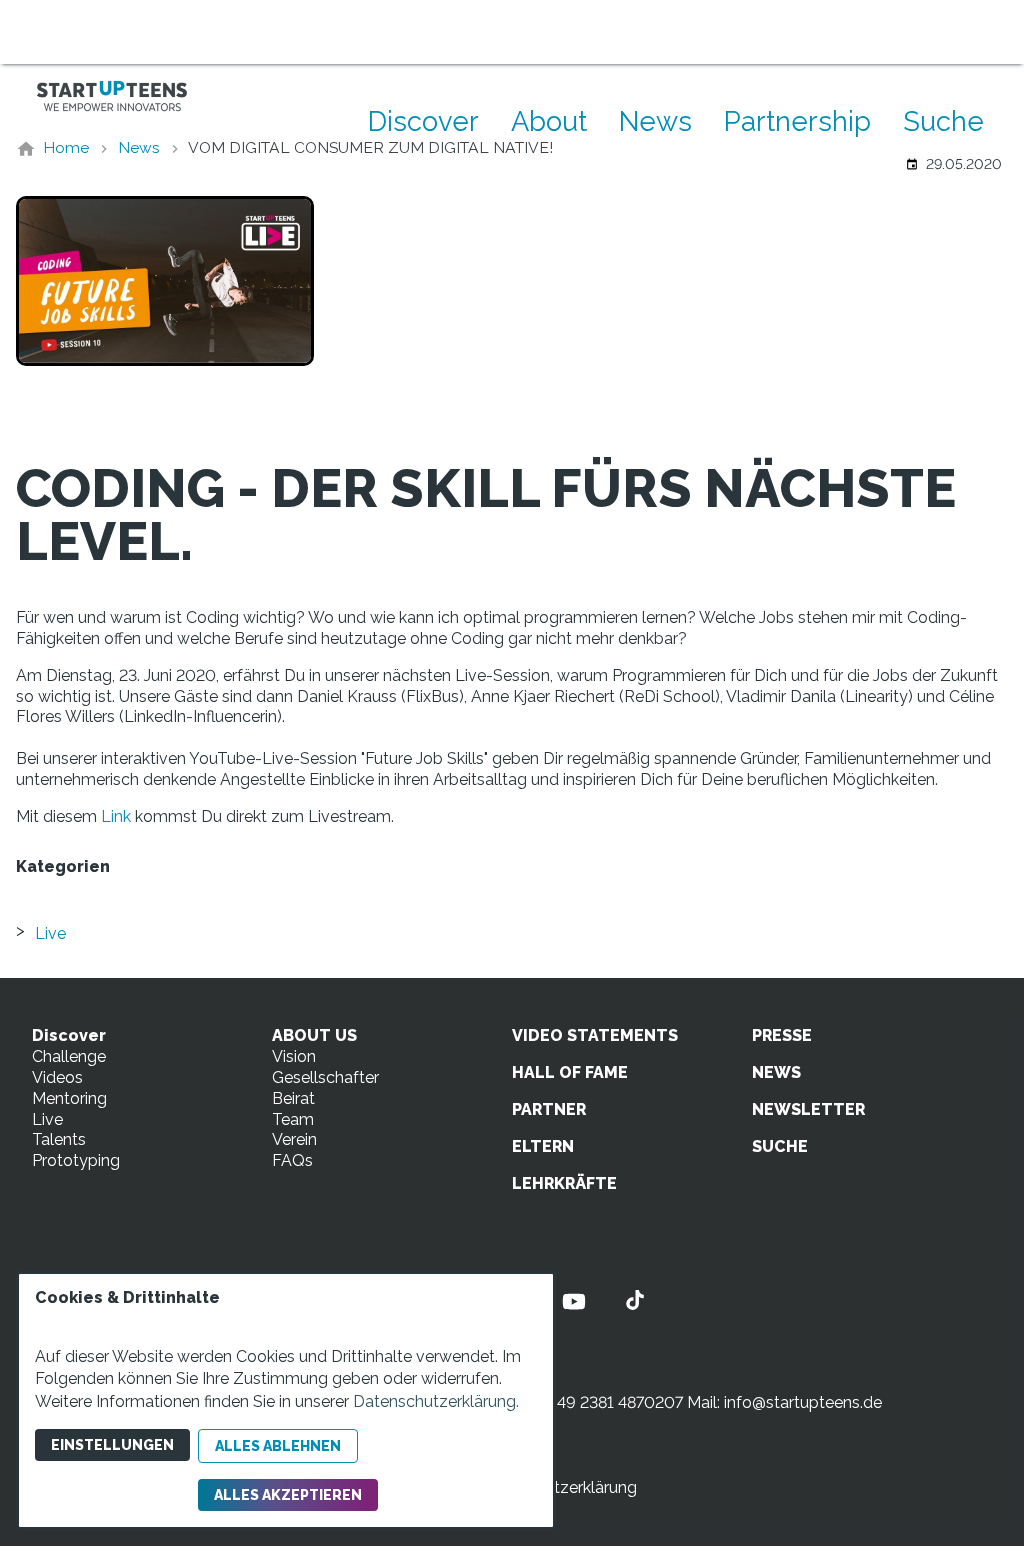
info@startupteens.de (803, 1402)
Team (293, 1119)
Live (50, 933)
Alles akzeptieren (288, 1495)
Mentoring (69, 1098)
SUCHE (780, 1146)
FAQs (292, 1160)
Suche (943, 121)
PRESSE (782, 1035)
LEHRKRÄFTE (564, 1183)
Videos (57, 1077)
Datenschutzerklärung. (436, 1401)
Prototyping (76, 1160)
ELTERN (543, 1146)
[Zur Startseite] (112, 96)
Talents (59, 1139)
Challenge (69, 1056)
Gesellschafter (325, 1077)
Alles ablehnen (278, 1446)
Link (116, 816)
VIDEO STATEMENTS (595, 1035)
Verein (294, 1139)
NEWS (776, 1072)
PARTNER (549, 1109)
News (655, 121)
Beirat (293, 1098)
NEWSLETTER (808, 1109)
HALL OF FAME (570, 1072)
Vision (294, 1056)
